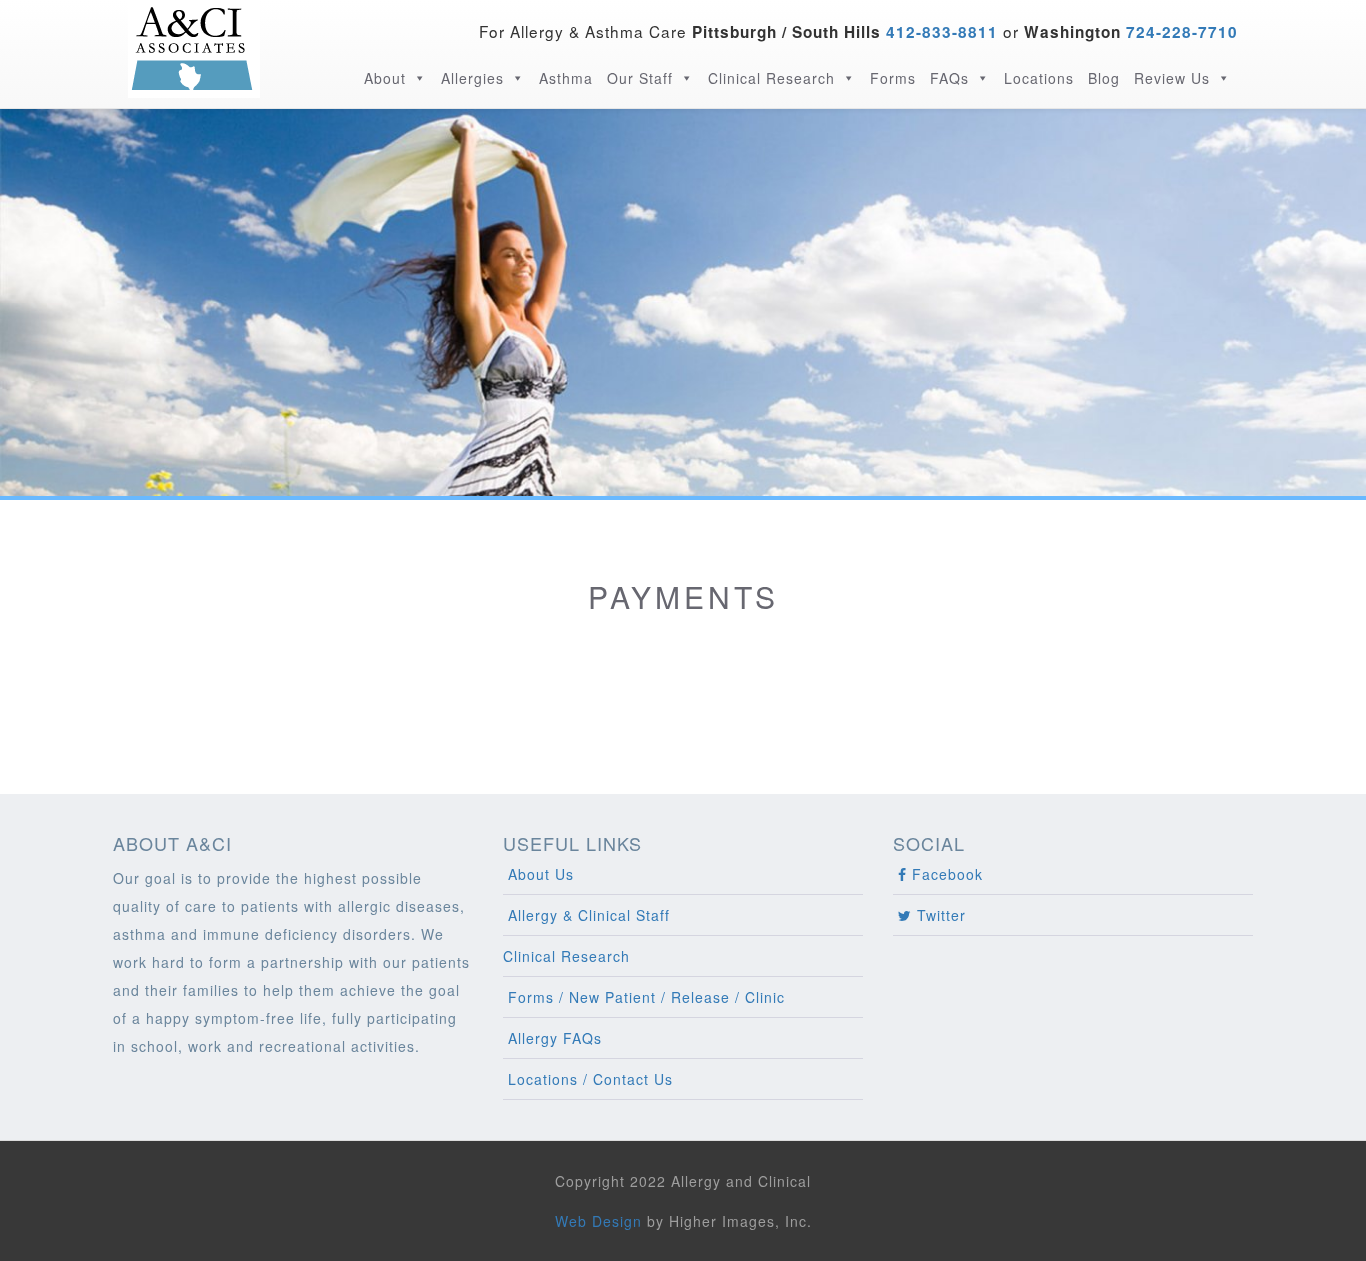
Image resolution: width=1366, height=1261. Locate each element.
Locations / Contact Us (588, 1079)
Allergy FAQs (552, 1038)
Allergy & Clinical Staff (586, 915)
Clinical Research (771, 78)
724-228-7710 (1179, 32)
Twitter (939, 915)
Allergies (472, 78)
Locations (1039, 78)
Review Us (1172, 78)
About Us (538, 874)
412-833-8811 (942, 32)
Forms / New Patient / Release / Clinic (644, 997)
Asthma (566, 78)
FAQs (949, 78)
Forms (893, 78)
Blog (1104, 78)
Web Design (598, 1221)
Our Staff (640, 78)
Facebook (945, 874)
